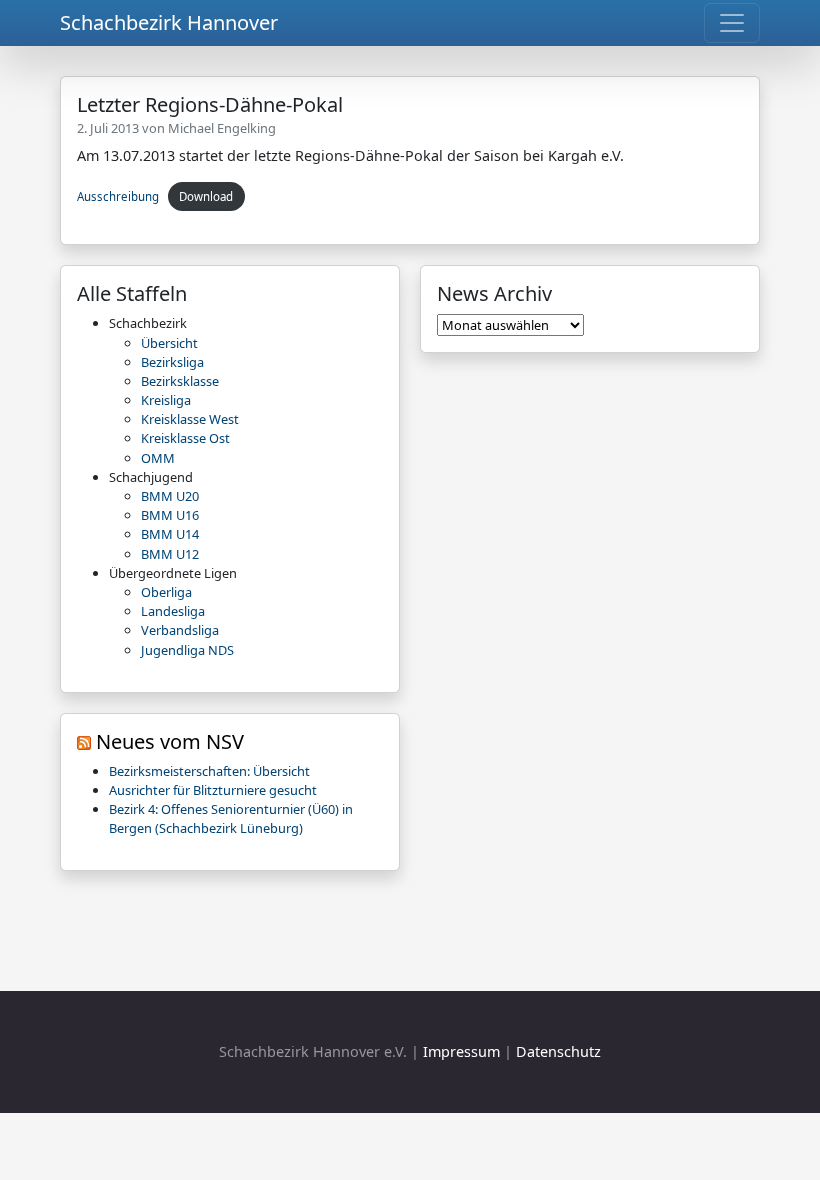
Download (206, 196)
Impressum (461, 1051)
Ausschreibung (118, 196)
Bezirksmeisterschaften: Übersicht (209, 771)
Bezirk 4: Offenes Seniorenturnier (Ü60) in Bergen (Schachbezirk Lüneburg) (231, 818)
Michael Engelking (222, 128)
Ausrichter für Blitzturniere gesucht (213, 790)
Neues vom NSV (170, 741)
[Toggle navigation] (732, 23)
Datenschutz (558, 1051)
